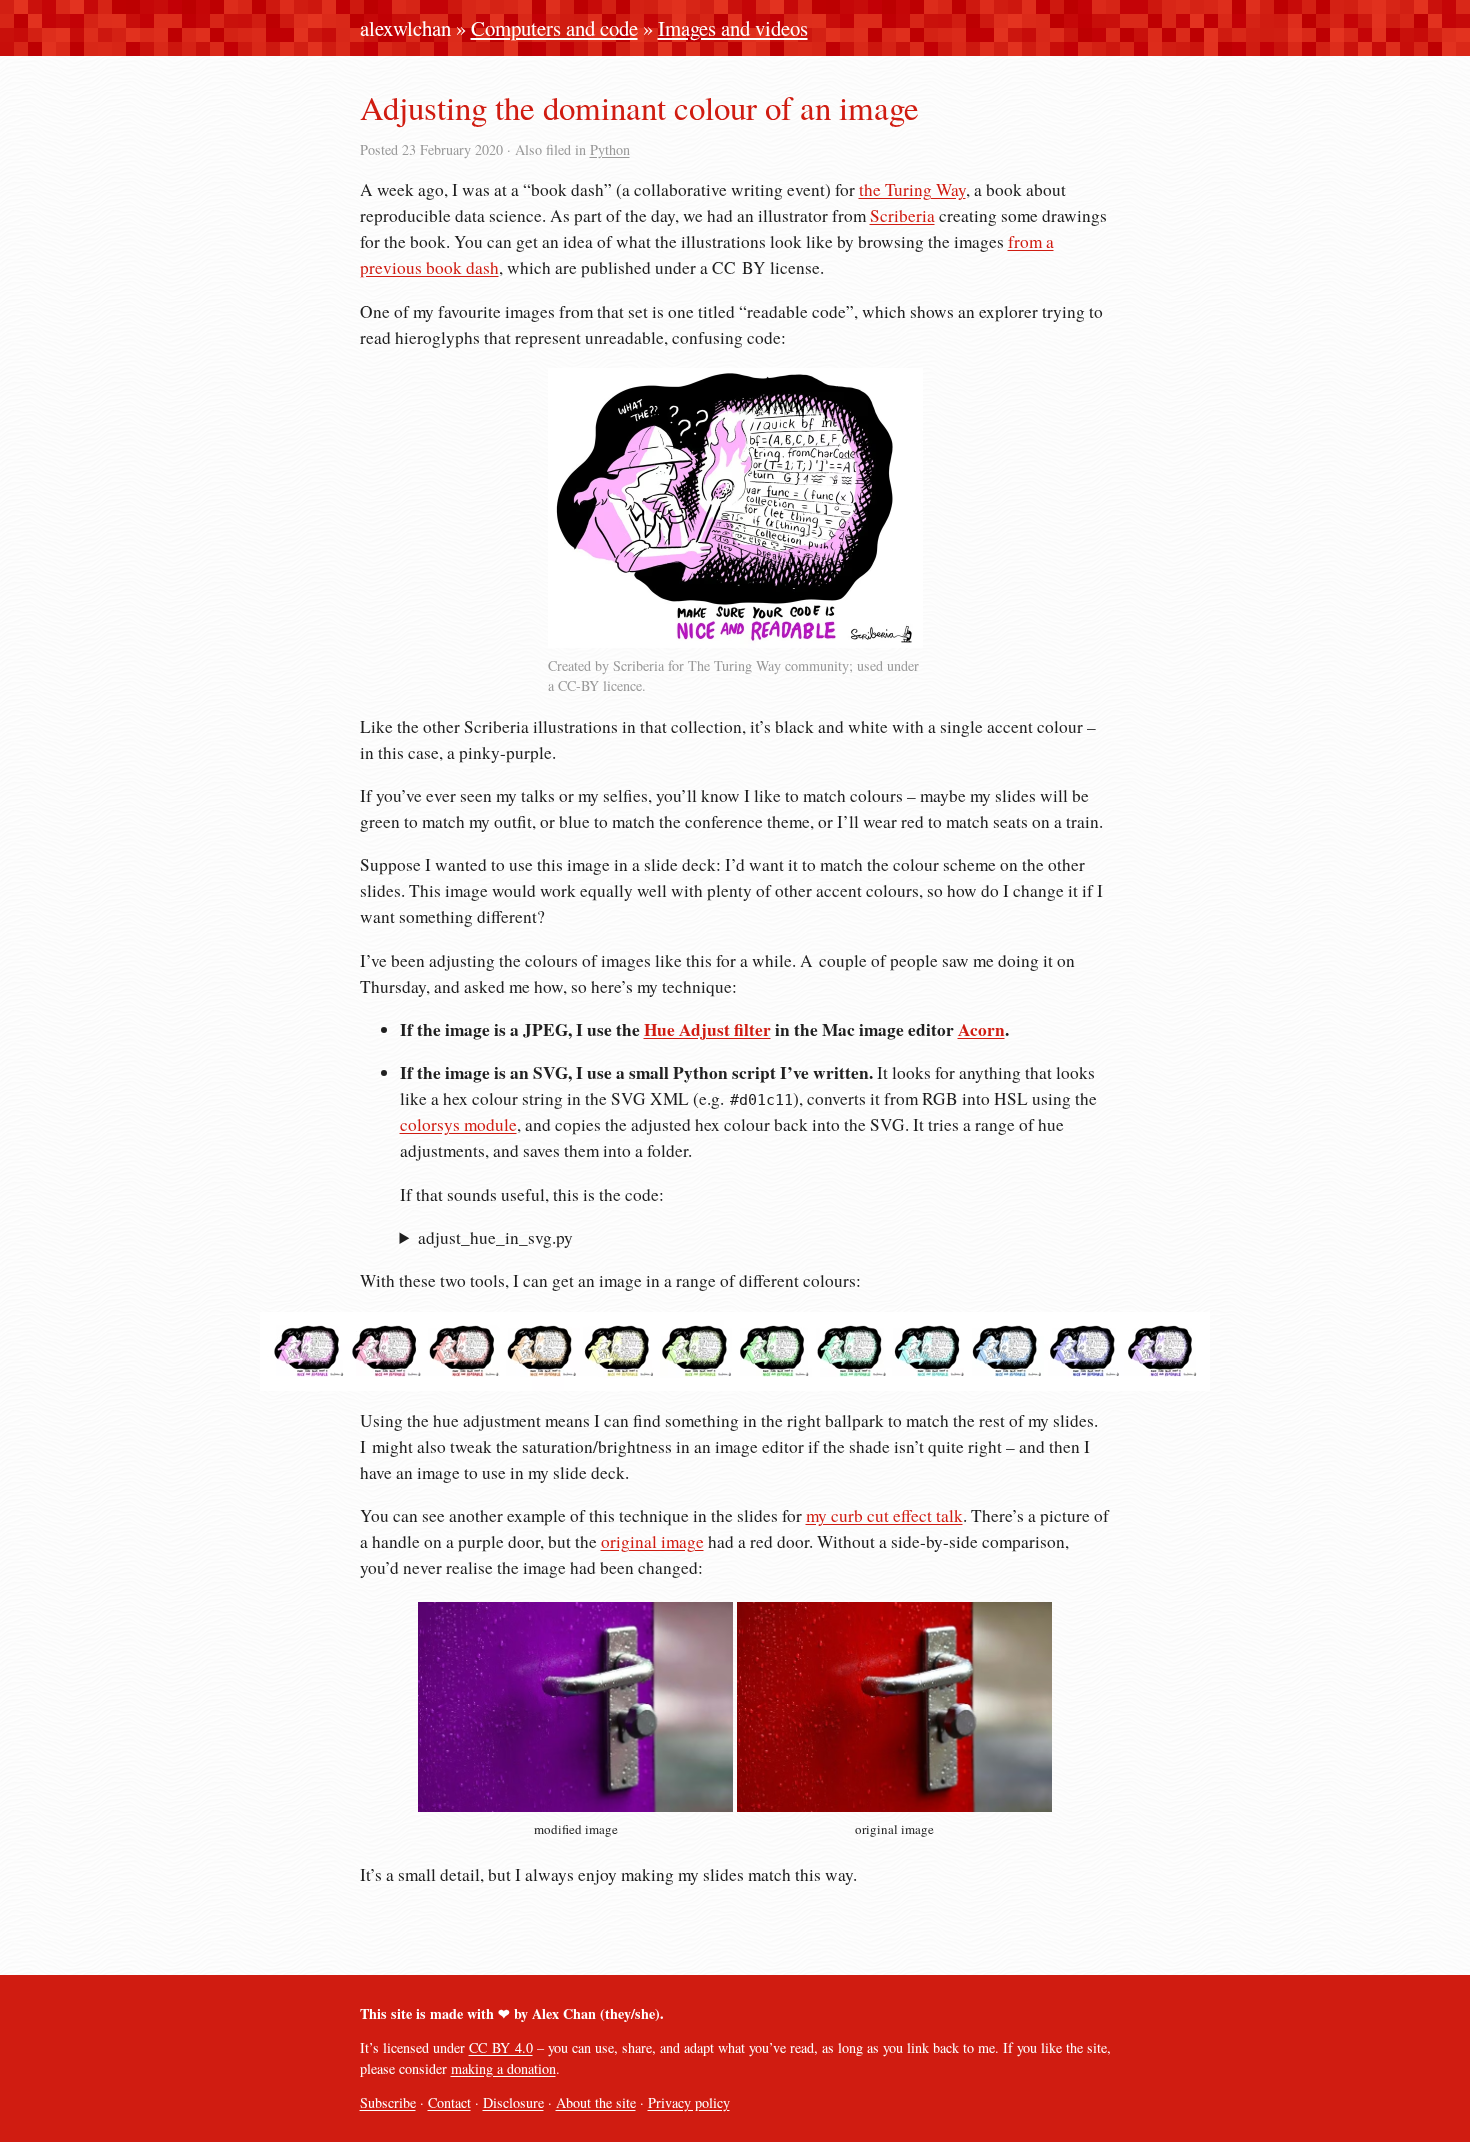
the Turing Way (912, 189)
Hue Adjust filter (707, 1029)
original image (652, 1541)
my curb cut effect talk (884, 1515)
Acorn (981, 1029)
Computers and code (554, 28)
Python (610, 149)
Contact (449, 2102)
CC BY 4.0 (501, 2047)
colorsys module (458, 1124)
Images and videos (733, 28)
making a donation (503, 2068)
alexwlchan (405, 28)
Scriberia (902, 215)
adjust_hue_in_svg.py (495, 1237)
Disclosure (513, 2102)
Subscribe (388, 2102)
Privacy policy (689, 2102)
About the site (596, 2102)
